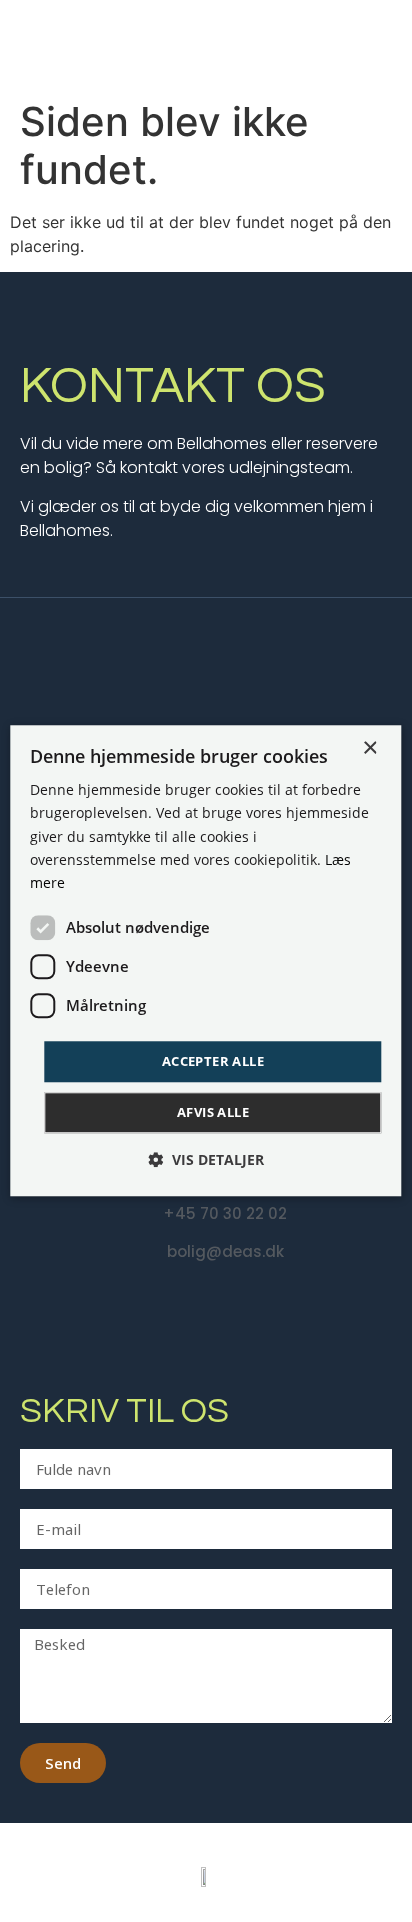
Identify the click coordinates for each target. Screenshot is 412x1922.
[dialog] (205, 960)
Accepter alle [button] (213, 1061)
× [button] (369, 748)
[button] (206, 1160)
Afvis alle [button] (213, 1113)
